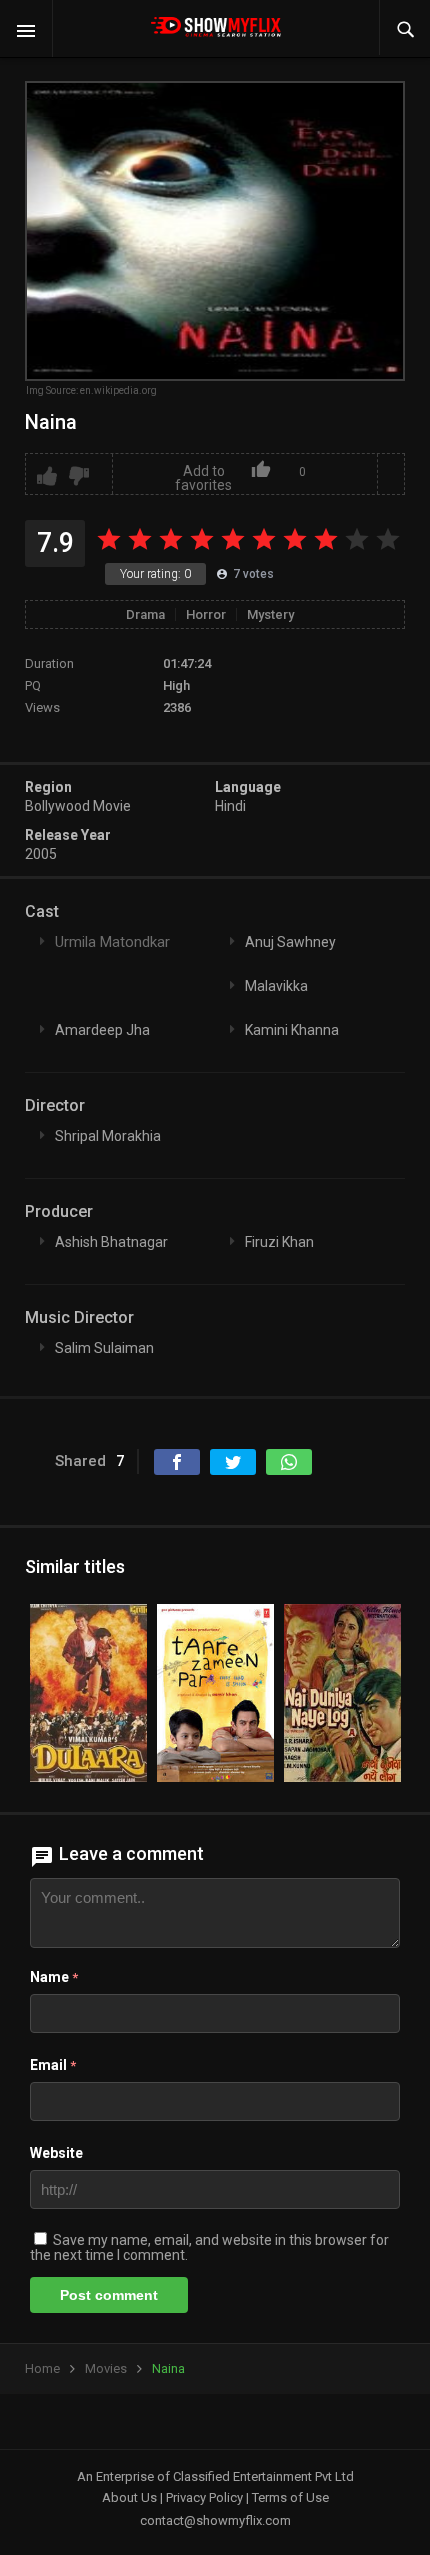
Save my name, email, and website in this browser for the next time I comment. (209, 2247)
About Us (129, 2497)
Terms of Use (290, 2497)
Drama (145, 614)
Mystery (270, 614)
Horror (206, 614)
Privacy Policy (204, 2497)
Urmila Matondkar (112, 942)
